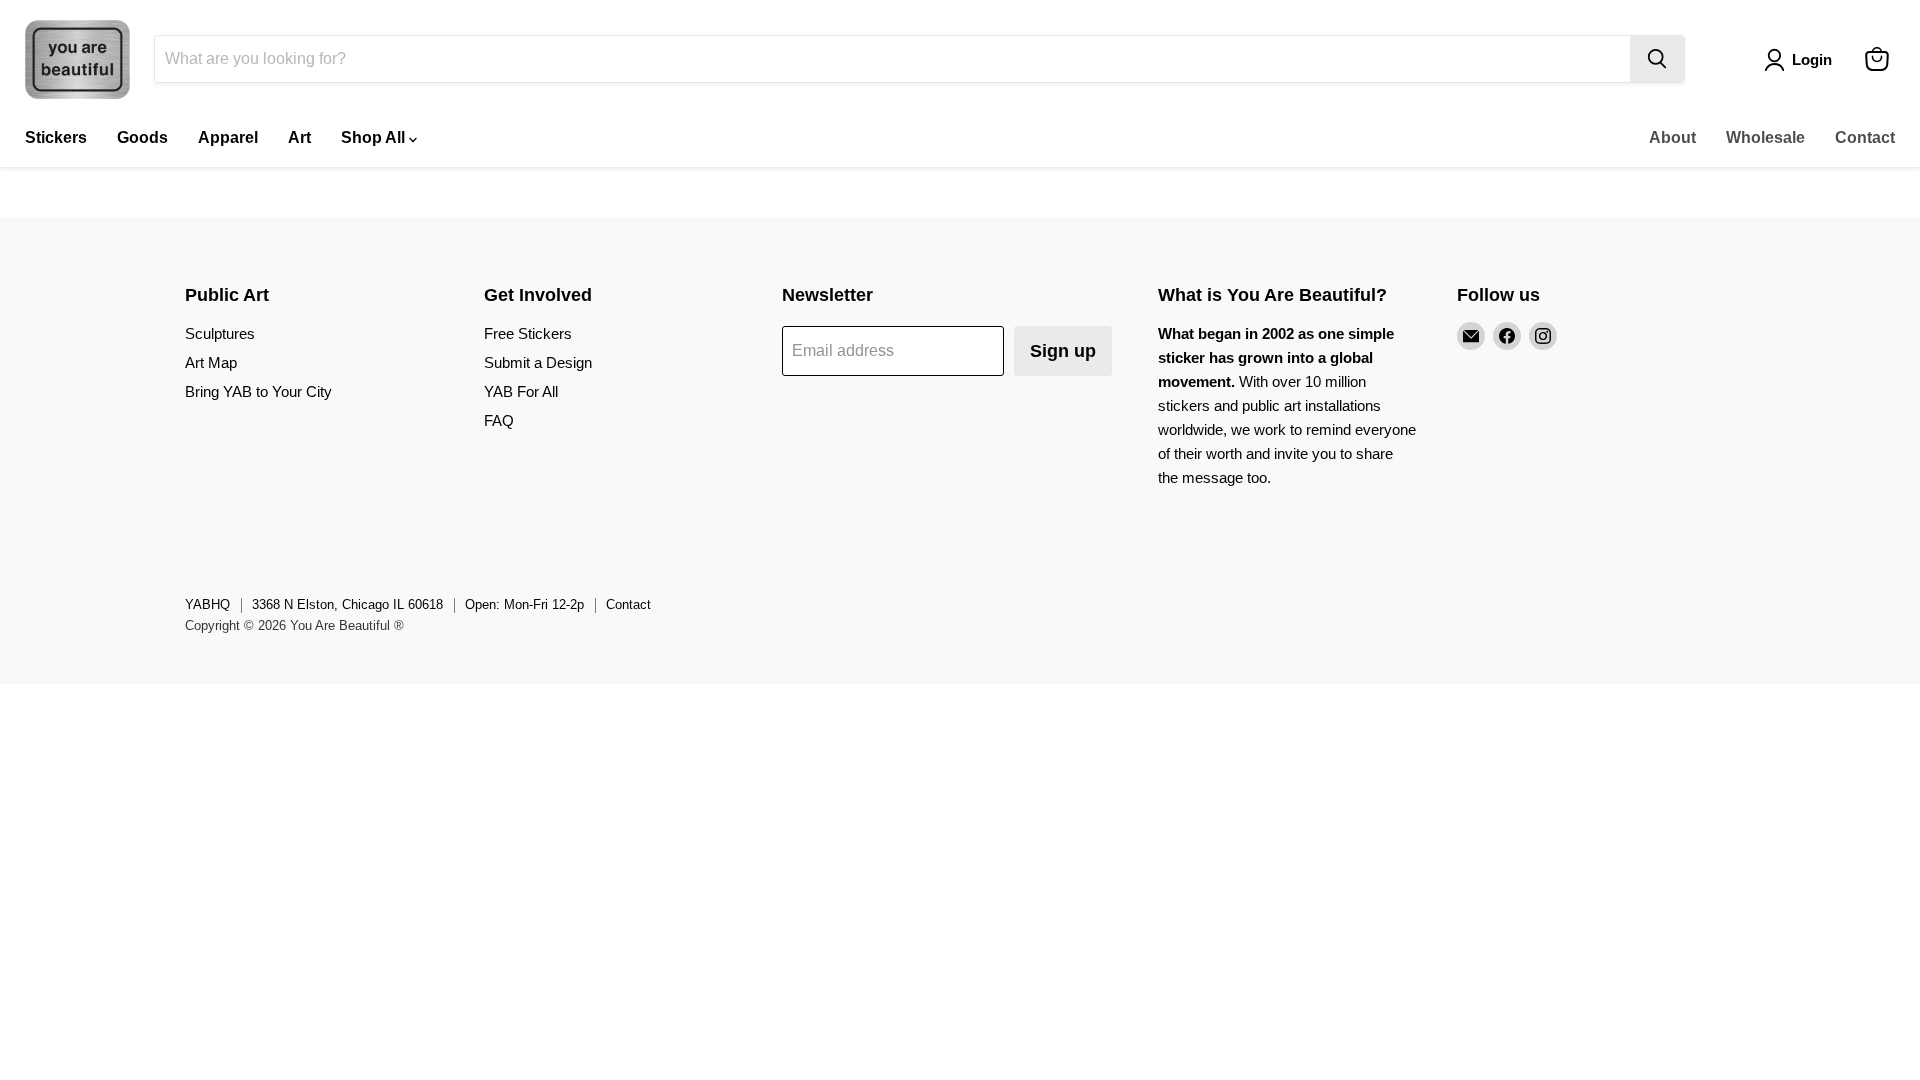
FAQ (499, 420)
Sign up (1063, 351)
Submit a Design (538, 362)
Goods (142, 137)
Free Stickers (528, 333)
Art (299, 137)
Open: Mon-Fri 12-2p (524, 604)
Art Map (211, 362)
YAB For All (521, 391)
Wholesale (1765, 137)
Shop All (375, 137)
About (1672, 137)
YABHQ (207, 604)
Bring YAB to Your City (258, 391)
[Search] (1657, 59)
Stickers (56, 137)
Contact (1865, 137)
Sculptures (220, 333)
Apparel (228, 137)
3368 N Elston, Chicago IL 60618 (347, 604)
